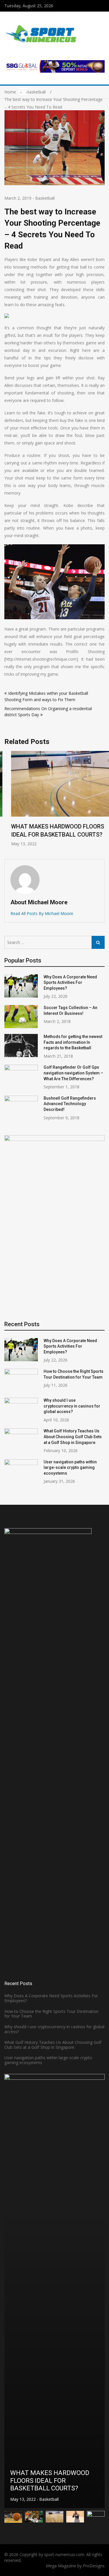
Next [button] (101, 802)
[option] (54, 799)
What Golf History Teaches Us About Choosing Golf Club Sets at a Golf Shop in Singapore (73, 1437)
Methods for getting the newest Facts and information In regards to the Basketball (73, 1042)
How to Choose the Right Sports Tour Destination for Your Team (51, 2014)
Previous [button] (8, 802)
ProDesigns (94, 2566)
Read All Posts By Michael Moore (42, 913)
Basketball (45, 198)
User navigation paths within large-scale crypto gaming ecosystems (70, 1468)
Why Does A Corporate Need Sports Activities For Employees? (70, 983)
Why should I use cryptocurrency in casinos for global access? (72, 1406)
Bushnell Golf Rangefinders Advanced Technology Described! (70, 1104)
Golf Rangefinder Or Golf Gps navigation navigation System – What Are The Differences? (73, 1073)
